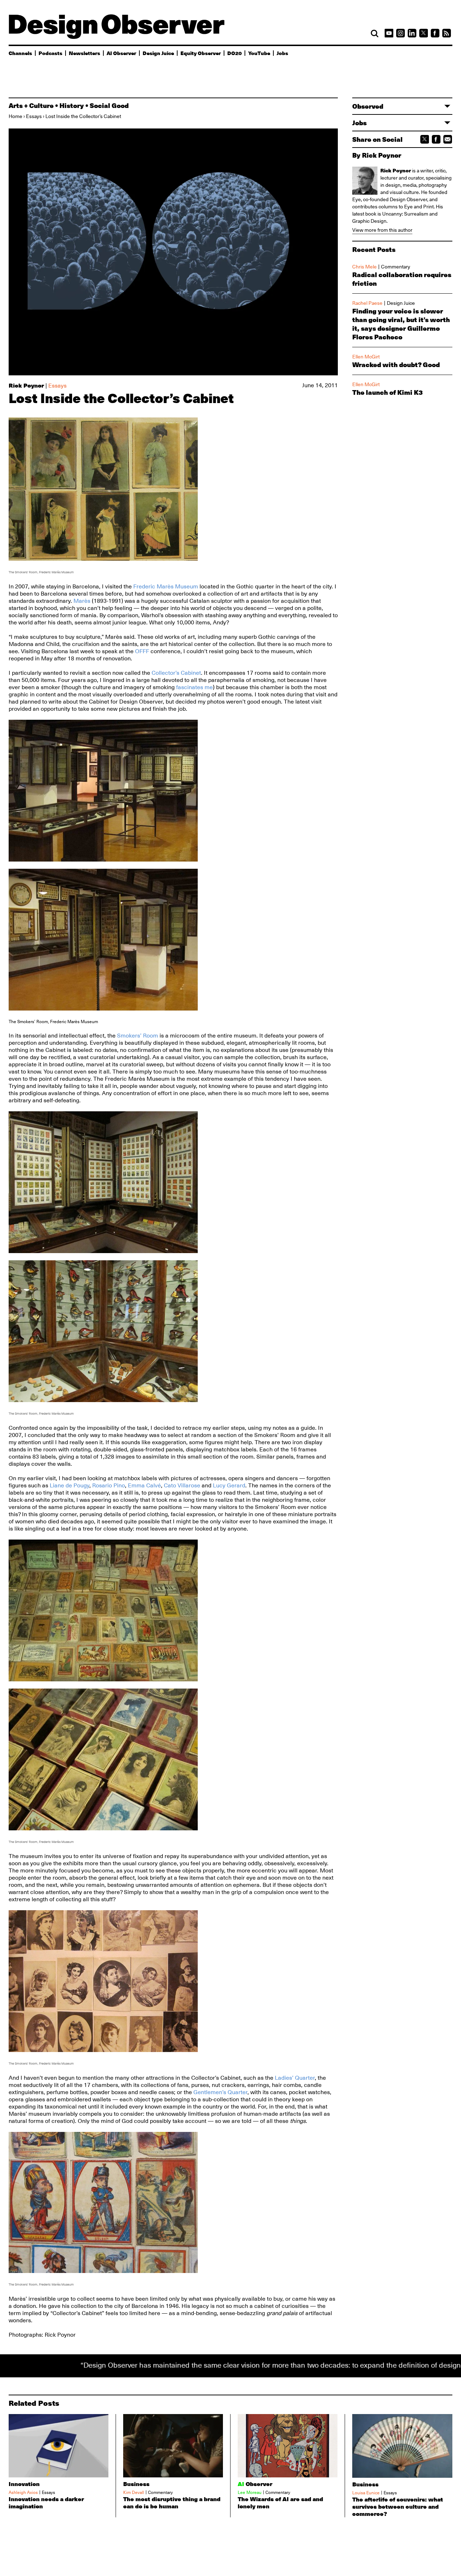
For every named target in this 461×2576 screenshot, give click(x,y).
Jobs (282, 53)
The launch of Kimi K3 (388, 392)
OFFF (142, 651)
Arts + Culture (31, 105)
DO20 (234, 53)
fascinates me (194, 687)
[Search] (375, 33)
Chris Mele (364, 267)
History (72, 105)
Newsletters (84, 53)
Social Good (109, 105)
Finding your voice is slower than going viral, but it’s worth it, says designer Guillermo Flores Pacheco (401, 324)
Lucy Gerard (229, 1486)
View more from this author (382, 230)
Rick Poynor (26, 385)
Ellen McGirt (366, 357)
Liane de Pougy (70, 1486)
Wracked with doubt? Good (396, 365)
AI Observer (121, 53)
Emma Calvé (144, 1486)
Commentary (396, 267)
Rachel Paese (367, 303)
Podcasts (50, 53)
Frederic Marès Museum (166, 587)
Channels (20, 53)
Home (15, 116)
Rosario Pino (109, 1486)
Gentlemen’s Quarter (220, 2092)
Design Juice (158, 53)
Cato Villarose (182, 1486)
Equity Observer (201, 53)
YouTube (259, 53)
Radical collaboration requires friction (402, 279)
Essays (34, 116)
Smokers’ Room (138, 1036)
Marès (82, 601)
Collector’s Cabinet (176, 673)
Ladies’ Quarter (295, 2078)
